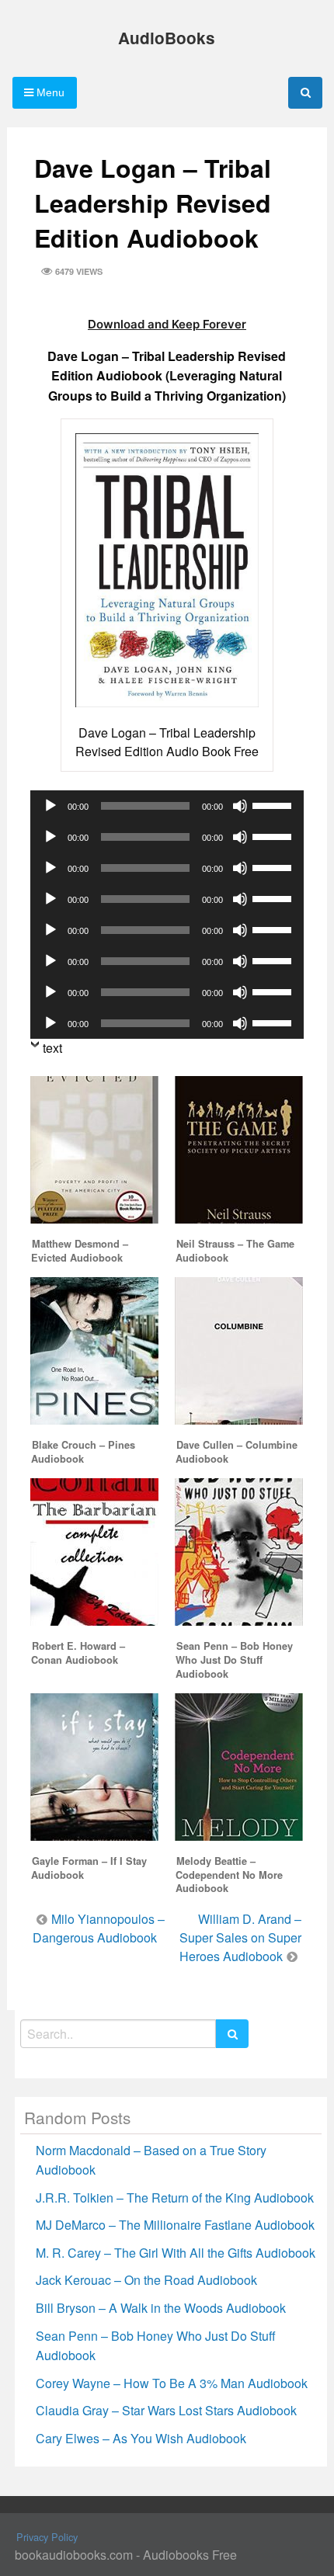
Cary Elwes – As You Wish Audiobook (141, 2438)
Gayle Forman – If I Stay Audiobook (89, 1868)
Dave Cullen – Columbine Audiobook (237, 1452)
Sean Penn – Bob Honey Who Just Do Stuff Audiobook (234, 1660)
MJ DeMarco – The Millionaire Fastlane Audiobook (175, 2225)
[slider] (274, 804)
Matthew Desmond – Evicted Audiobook (80, 1251)
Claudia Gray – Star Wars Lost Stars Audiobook (166, 2410)
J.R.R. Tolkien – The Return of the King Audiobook (175, 2198)
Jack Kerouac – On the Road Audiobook (146, 2280)
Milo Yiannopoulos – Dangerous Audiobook (99, 1928)
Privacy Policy (47, 2537)
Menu (49, 92)
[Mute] (240, 806)
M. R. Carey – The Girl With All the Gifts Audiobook (176, 2253)
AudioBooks (167, 38)
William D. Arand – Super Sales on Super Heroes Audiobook (240, 1937)
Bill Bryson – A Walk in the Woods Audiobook (161, 2308)
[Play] (50, 806)
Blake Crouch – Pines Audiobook (83, 1452)
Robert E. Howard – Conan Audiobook (78, 1653)
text (52, 1048)
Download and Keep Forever (167, 324)
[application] (167, 806)
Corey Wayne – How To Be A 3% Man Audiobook (172, 2383)
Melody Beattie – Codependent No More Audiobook (229, 1875)
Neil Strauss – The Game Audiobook (235, 1251)
